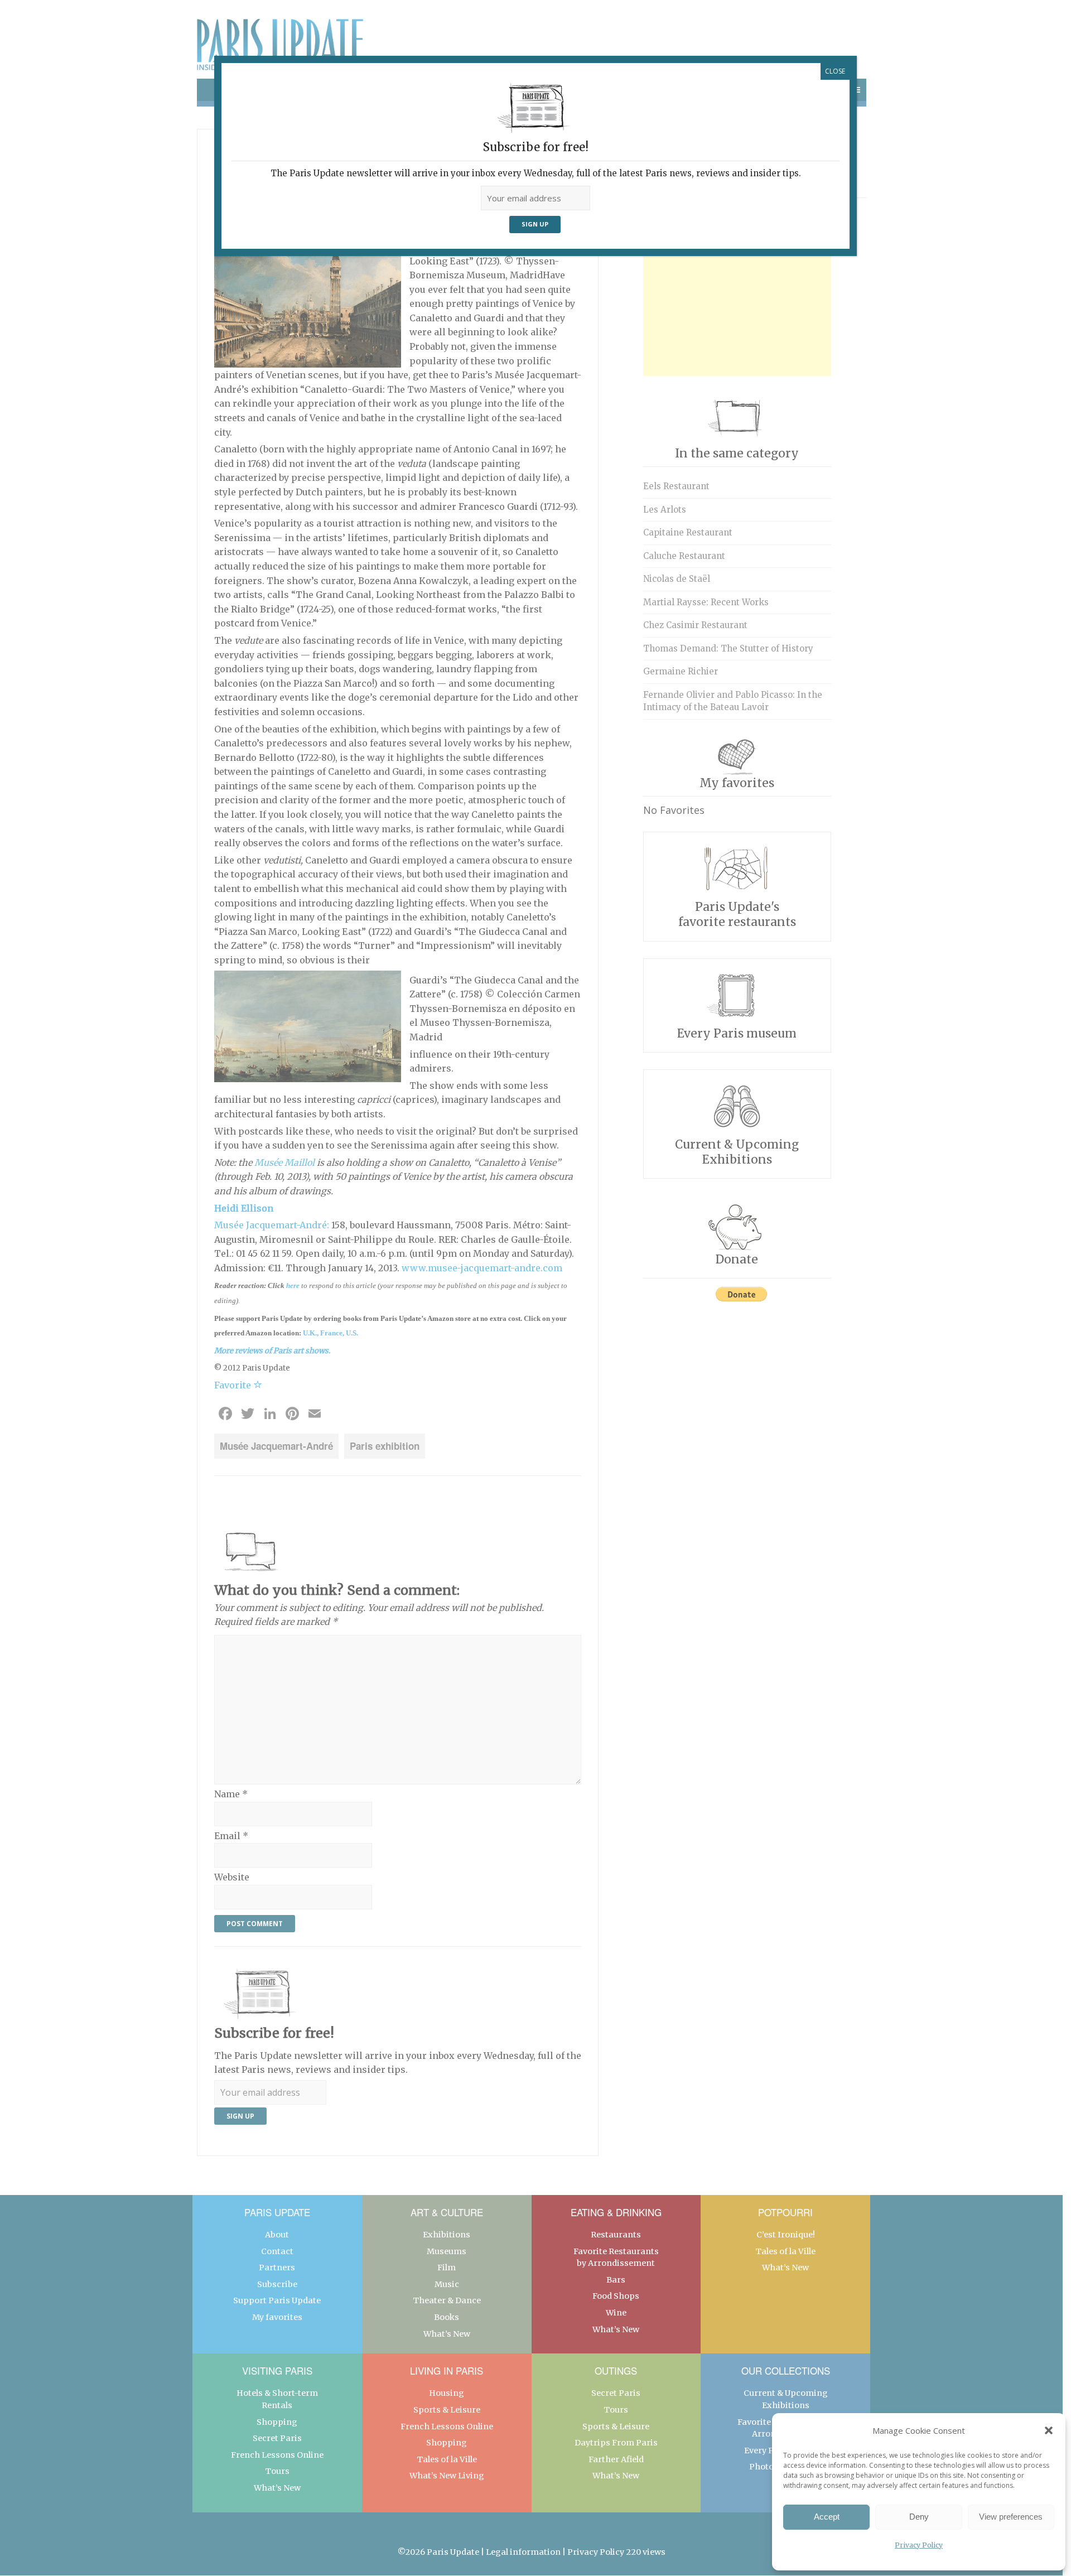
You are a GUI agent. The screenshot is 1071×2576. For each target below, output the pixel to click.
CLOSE (835, 71)
